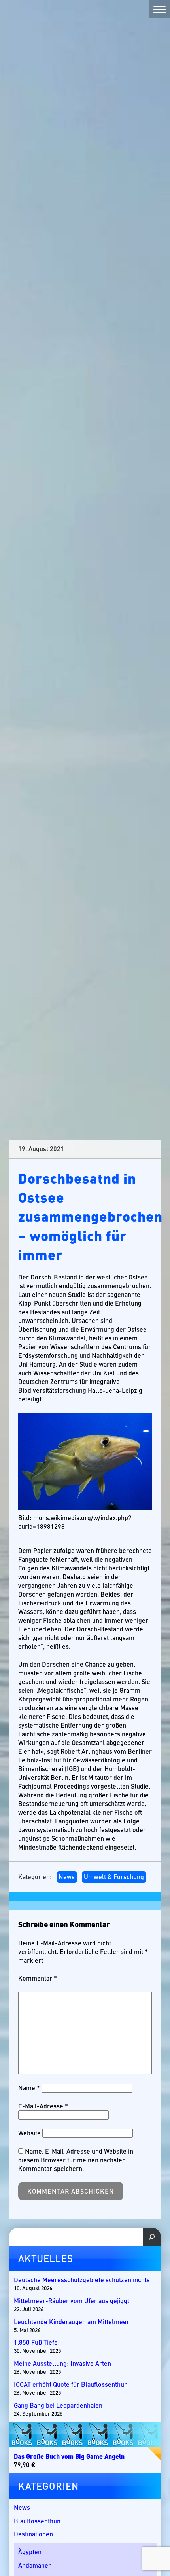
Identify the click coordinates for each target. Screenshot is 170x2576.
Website (29, 2133)
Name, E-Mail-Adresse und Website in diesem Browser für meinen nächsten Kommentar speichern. (76, 2160)
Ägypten (30, 2552)
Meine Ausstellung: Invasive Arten (62, 2363)
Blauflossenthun (37, 2521)
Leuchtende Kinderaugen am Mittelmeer (72, 2322)
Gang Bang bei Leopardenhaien (58, 2405)
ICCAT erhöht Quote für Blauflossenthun (71, 2384)
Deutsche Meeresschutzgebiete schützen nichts (82, 2280)
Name (29, 2088)
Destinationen (33, 2534)
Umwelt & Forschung (114, 1877)
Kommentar (38, 1978)
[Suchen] (152, 2237)
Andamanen (35, 2565)
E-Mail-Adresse (43, 2106)
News (67, 1877)
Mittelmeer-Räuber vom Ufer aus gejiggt (72, 2301)
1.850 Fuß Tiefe (36, 2342)
